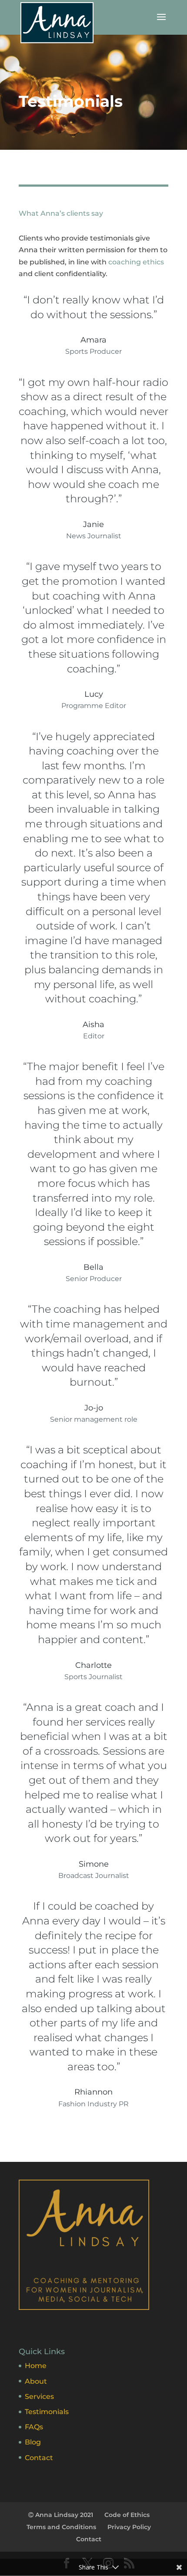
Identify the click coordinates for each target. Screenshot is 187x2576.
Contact (39, 2458)
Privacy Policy (129, 2527)
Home (36, 2366)
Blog (33, 2442)
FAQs (34, 2427)
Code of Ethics (127, 2515)
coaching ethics (136, 262)
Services (39, 2396)
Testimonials (47, 2412)
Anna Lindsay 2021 (63, 2515)
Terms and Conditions (61, 2527)
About (36, 2381)
